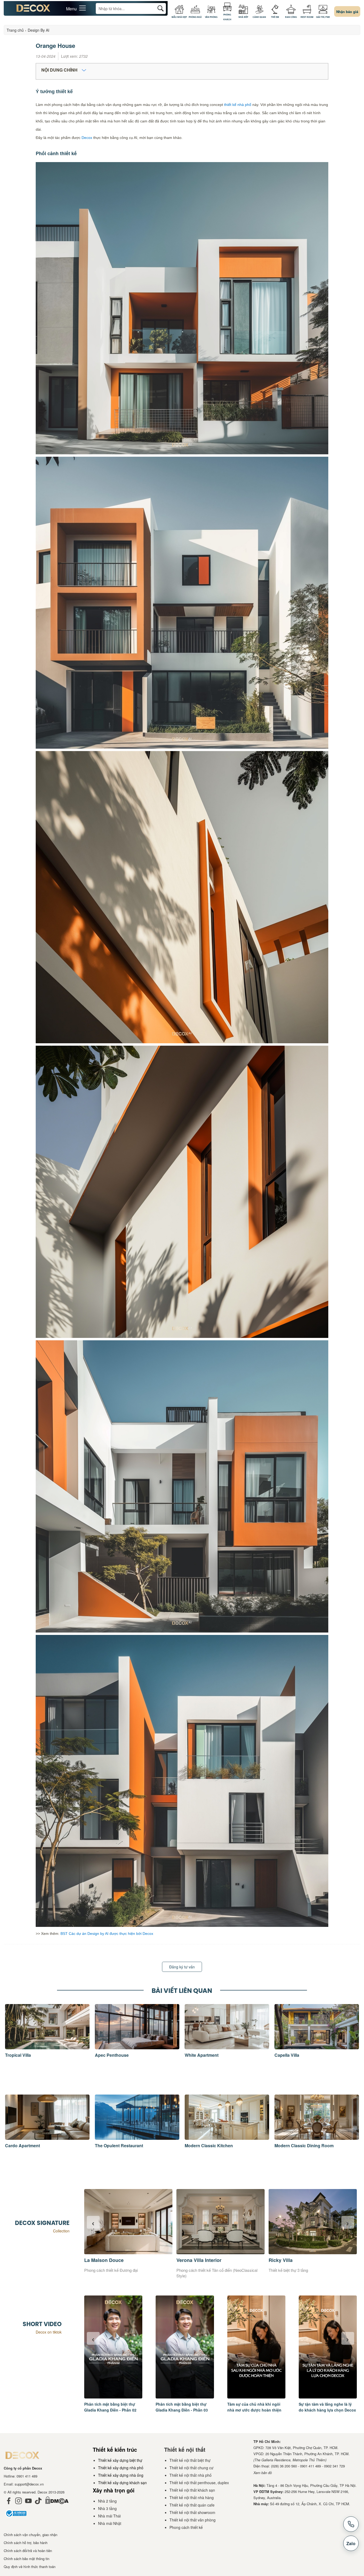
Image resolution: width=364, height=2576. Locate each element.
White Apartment (202, 2055)
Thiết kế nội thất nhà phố (191, 2475)
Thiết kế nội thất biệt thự (190, 2460)
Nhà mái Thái (109, 2516)
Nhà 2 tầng (107, 2501)
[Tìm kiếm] (160, 8)
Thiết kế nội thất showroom (192, 2512)
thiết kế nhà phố (238, 105)
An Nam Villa (191, 2260)
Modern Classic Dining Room (304, 2146)
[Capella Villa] (317, 2048)
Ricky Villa (96, 2260)
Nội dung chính (60, 70)
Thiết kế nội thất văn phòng (193, 2520)
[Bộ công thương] (16, 2519)
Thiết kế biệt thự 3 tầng (104, 2270)
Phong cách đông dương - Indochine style (213, 2270)
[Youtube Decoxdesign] (28, 2505)
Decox (87, 138)
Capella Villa (287, 2055)
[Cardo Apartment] (47, 2138)
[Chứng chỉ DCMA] (57, 2505)
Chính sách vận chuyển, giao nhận (31, 2535)
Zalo (351, 2543)
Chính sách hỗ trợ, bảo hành (26, 2543)
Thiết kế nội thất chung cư (191, 2468)
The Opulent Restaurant (119, 2146)
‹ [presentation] (93, 2222)
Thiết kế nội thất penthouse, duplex (199, 2483)
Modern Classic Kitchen (209, 2146)
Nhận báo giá (347, 12)
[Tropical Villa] (47, 2048)
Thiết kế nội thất (185, 2449)
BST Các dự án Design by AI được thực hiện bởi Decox (107, 1934)
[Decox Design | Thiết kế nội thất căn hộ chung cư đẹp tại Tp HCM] (33, 10)
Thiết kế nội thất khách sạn (192, 2490)
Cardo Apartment (23, 2146)
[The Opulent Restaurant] (137, 2138)
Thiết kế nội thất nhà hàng (192, 2497)
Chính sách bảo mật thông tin (27, 2559)
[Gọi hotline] (351, 2524)
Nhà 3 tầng (107, 2508)
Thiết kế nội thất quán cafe (192, 2505)
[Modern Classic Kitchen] (227, 2138)
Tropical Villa (18, 2055)
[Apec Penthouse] (137, 2048)
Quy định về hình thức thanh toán (30, 2567)
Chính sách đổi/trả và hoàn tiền (28, 2551)
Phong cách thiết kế (186, 2527)
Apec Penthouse (112, 2055)
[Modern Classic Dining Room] (317, 2138)
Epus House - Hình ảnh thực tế (304, 2260)
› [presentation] (348, 2222)
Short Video (42, 2324)
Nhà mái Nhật (110, 2523)
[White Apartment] (227, 2048)
